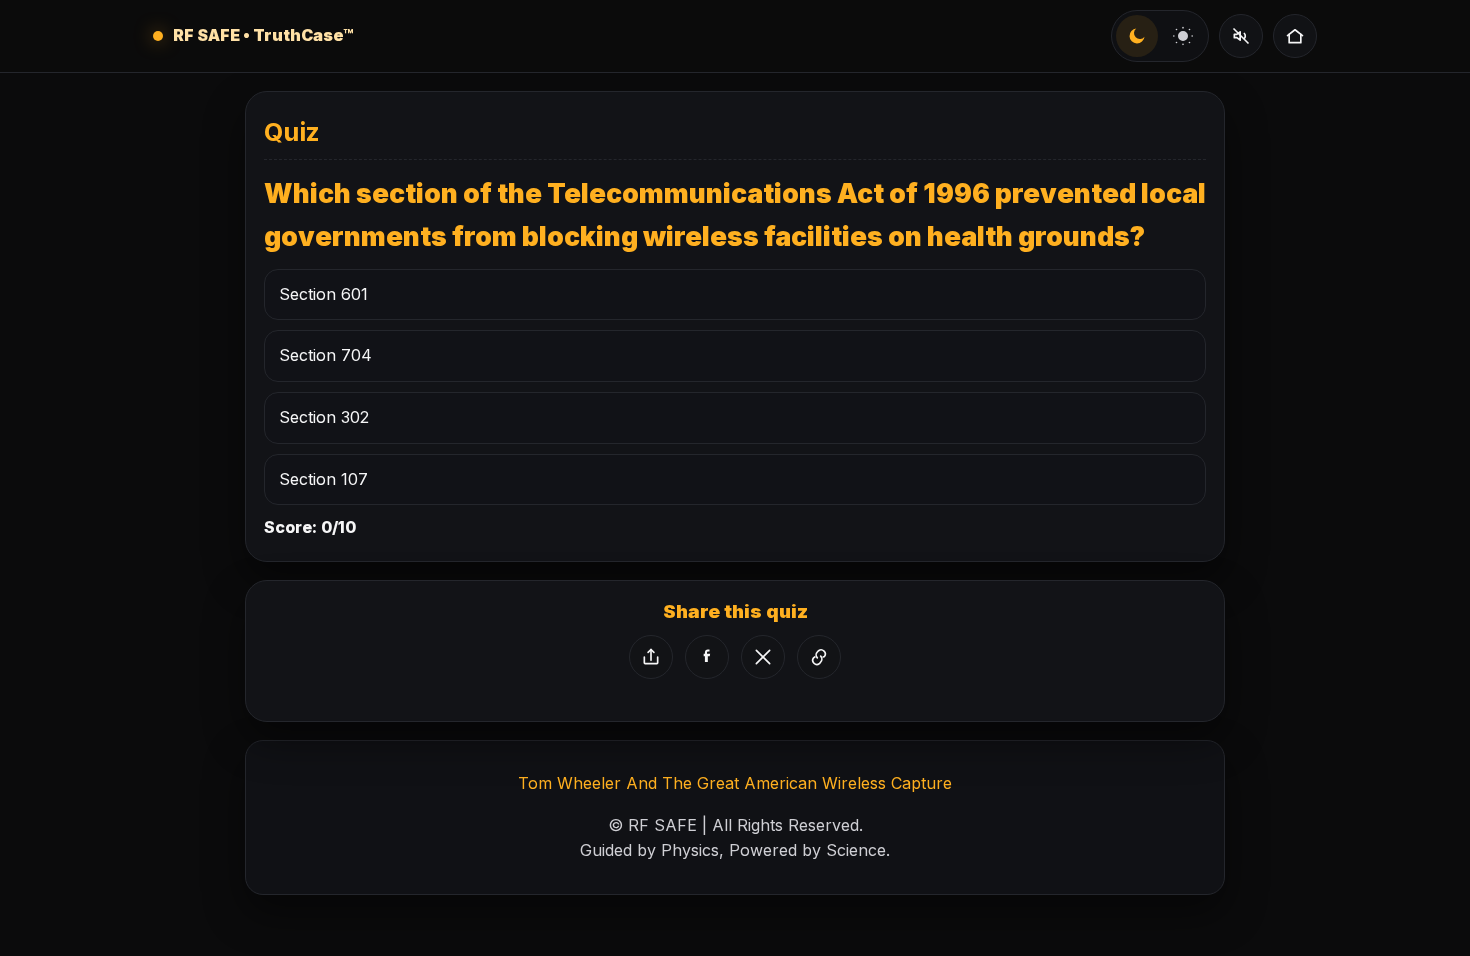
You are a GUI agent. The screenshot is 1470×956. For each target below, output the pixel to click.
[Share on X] (763, 657)
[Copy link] (819, 657)
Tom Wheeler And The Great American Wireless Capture (735, 783)
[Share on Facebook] (707, 657)
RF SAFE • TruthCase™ (263, 35)
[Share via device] (651, 657)
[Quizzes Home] (1295, 36)
